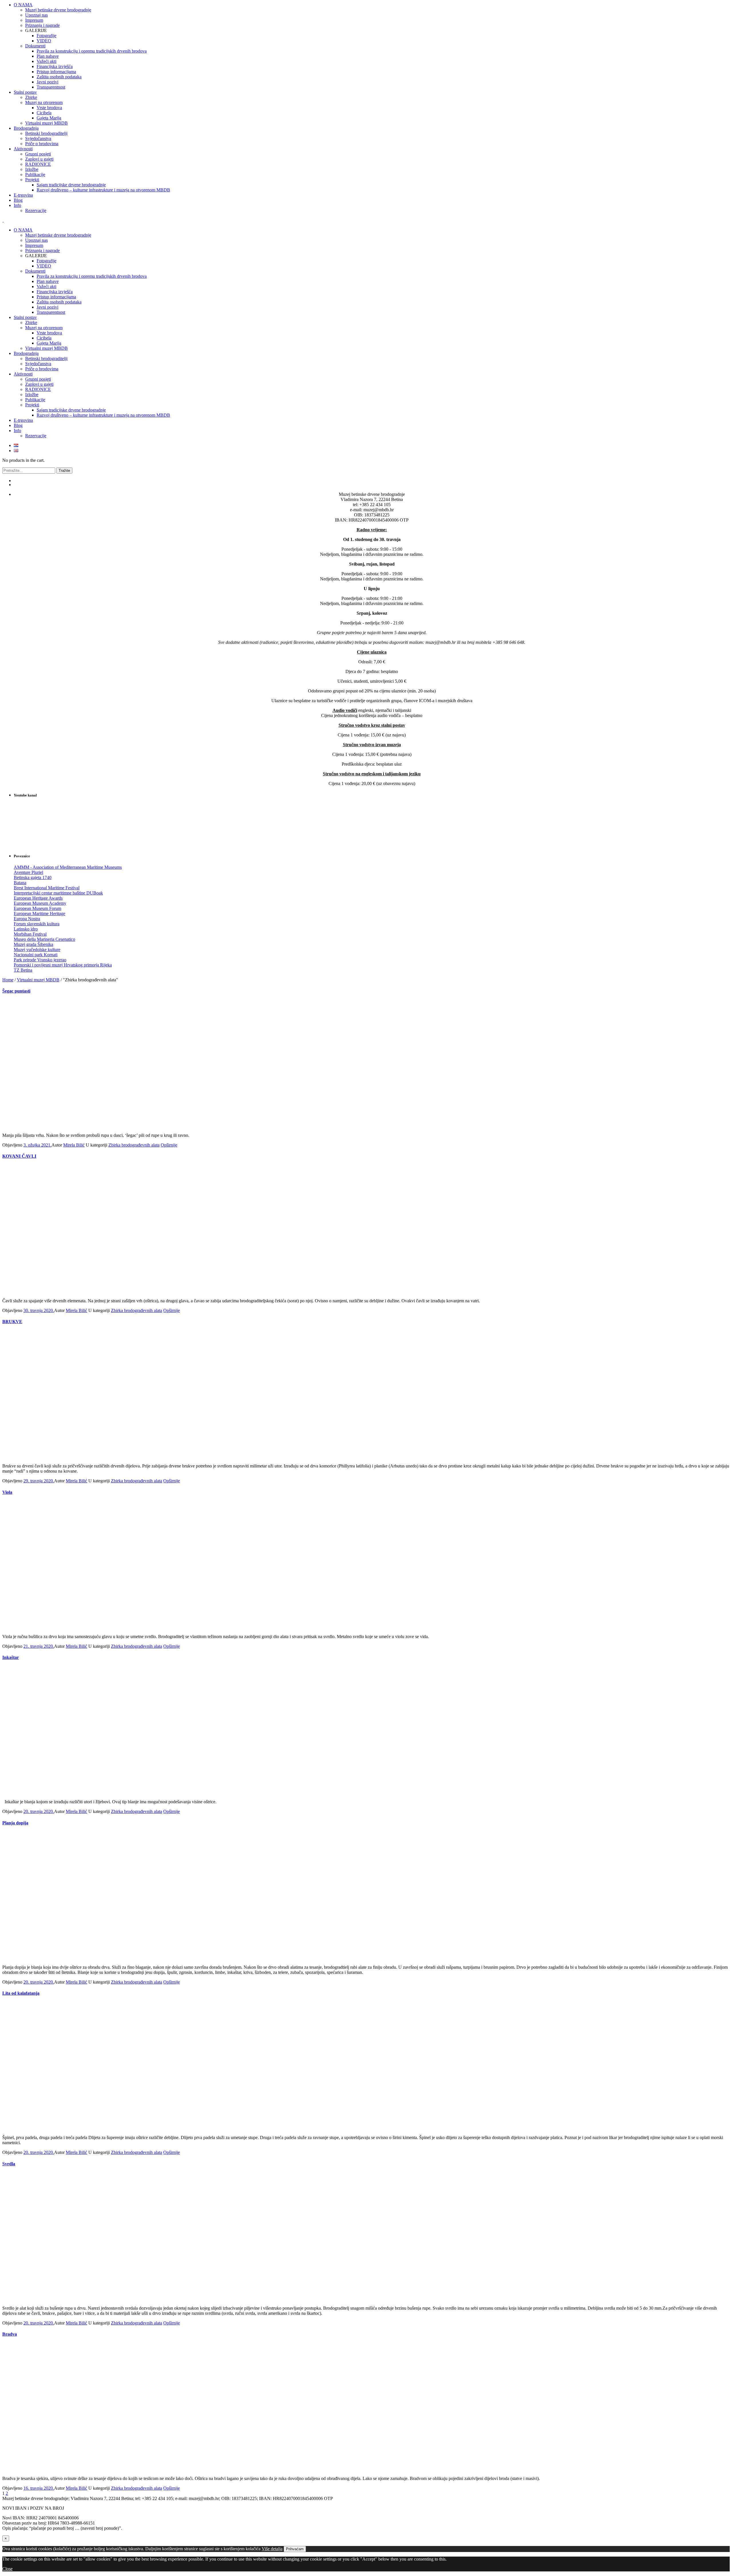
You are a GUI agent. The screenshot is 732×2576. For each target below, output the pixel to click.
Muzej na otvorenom (44, 328)
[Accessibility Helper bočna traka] (725, 7)
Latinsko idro (26, 929)
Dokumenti (35, 271)
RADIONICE (38, 389)
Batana (20, 883)
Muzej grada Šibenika (33, 944)
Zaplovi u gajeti (39, 384)
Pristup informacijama (56, 297)
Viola (7, 1492)
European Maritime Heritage (39, 913)
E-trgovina (23, 420)
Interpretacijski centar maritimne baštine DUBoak (58, 893)
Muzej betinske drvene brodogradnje (58, 235)
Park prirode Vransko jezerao (40, 960)
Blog (18, 425)
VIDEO (44, 266)
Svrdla (9, 2164)
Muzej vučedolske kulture (37, 949)
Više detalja (272, 2549)
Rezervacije (36, 436)
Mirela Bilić (74, 1145)
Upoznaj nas (36, 240)
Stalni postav (25, 317)
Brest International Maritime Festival (47, 888)
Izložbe (32, 395)
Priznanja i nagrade (42, 250)
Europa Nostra (27, 919)
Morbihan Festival (30, 934)
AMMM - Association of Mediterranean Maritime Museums (68, 867)
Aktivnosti (23, 374)
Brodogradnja (26, 353)
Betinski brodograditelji (46, 359)
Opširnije (169, 1145)
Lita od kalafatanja (21, 1993)
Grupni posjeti (38, 379)
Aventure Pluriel (28, 872)
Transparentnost (51, 312)
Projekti (32, 405)
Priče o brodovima (42, 369)
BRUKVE (12, 1322)
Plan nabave (48, 281)
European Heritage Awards (38, 898)
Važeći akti (46, 286)
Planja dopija (15, 1823)
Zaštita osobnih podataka (59, 302)
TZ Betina (23, 970)
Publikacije (35, 400)
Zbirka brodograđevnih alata (134, 1145)
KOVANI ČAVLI (19, 1156)
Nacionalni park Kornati (36, 955)
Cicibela (44, 338)
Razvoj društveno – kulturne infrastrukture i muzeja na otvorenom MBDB (103, 415)
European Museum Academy (40, 903)
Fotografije (46, 261)
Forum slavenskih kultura (37, 924)
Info (17, 431)
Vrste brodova (49, 333)
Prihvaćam (295, 2549)
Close (7, 2569)
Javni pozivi (47, 307)
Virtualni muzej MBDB (46, 348)
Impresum (34, 245)
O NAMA (23, 230)
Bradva (10, 2334)
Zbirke (31, 323)
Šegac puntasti (16, 991)
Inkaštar (11, 1657)
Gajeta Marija (49, 343)
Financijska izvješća (55, 292)
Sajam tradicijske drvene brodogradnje (71, 410)
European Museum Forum (37, 908)
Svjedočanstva (38, 364)
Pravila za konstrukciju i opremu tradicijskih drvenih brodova (92, 276)
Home (8, 980)
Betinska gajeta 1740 (33, 877)
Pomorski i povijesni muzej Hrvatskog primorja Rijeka (63, 965)
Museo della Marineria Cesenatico (44, 939)
